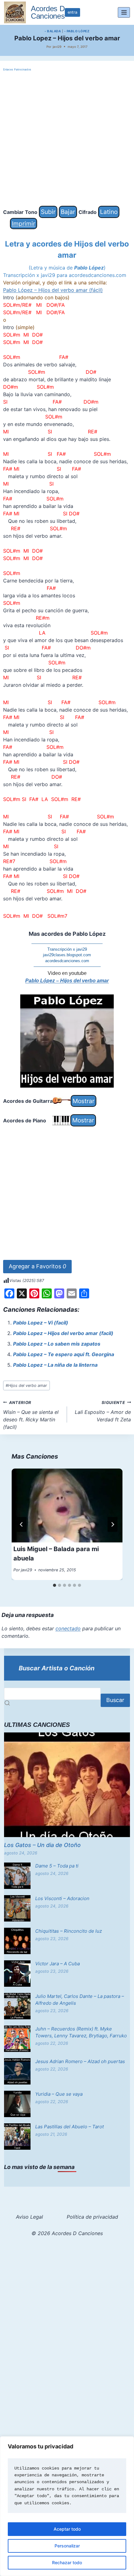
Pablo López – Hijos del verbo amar (67, 981)
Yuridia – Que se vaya (59, 2094)
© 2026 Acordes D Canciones (67, 2233)
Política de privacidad (92, 2217)
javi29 (57, 47)
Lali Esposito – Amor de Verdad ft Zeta (103, 1411)
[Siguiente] (112, 1524)
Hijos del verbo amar (26, 1385)
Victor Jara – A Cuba (57, 1964)
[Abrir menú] (124, 12)
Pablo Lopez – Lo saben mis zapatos (57, 1344)
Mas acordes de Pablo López (67, 934)
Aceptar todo (67, 2529)
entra (72, 12)
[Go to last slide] (22, 1524)
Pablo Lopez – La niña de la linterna (55, 1365)
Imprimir (24, 224)
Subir (48, 212)
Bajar (68, 212)
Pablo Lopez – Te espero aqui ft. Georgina (64, 1354)
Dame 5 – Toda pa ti (57, 1866)
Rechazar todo (67, 2562)
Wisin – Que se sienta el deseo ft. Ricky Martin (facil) (31, 1415)
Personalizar (67, 2546)
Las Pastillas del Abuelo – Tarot (69, 2127)
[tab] (55, 1585)
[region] (67, 2506)
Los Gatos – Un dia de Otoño (42, 1845)
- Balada (53, 31)
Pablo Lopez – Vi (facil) (41, 1323)
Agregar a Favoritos (37, 1266)
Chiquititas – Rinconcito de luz (69, 1931)
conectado (68, 1628)
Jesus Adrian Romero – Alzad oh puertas (80, 2061)
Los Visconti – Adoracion (62, 1898)
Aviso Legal (29, 2217)
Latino (109, 212)
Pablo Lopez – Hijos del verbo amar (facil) (63, 1333)
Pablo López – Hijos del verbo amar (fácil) (53, 290)
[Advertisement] (67, 139)
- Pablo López (77, 31)
